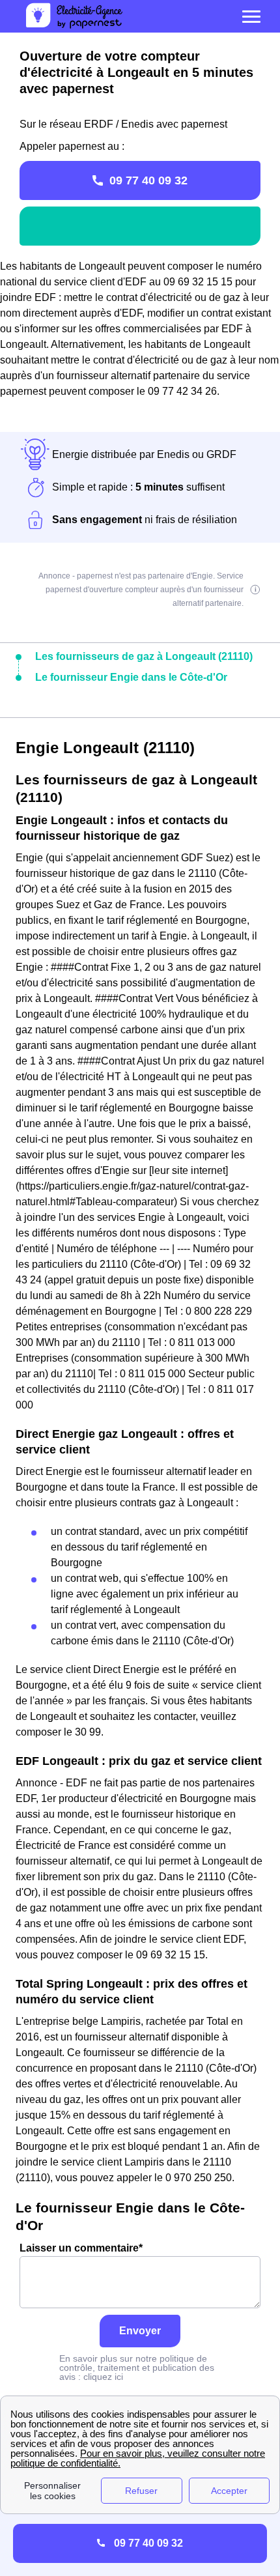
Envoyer (140, 2331)
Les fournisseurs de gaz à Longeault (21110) (144, 656)
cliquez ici (103, 2377)
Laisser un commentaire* (81, 2248)
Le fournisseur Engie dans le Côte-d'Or (131, 677)
